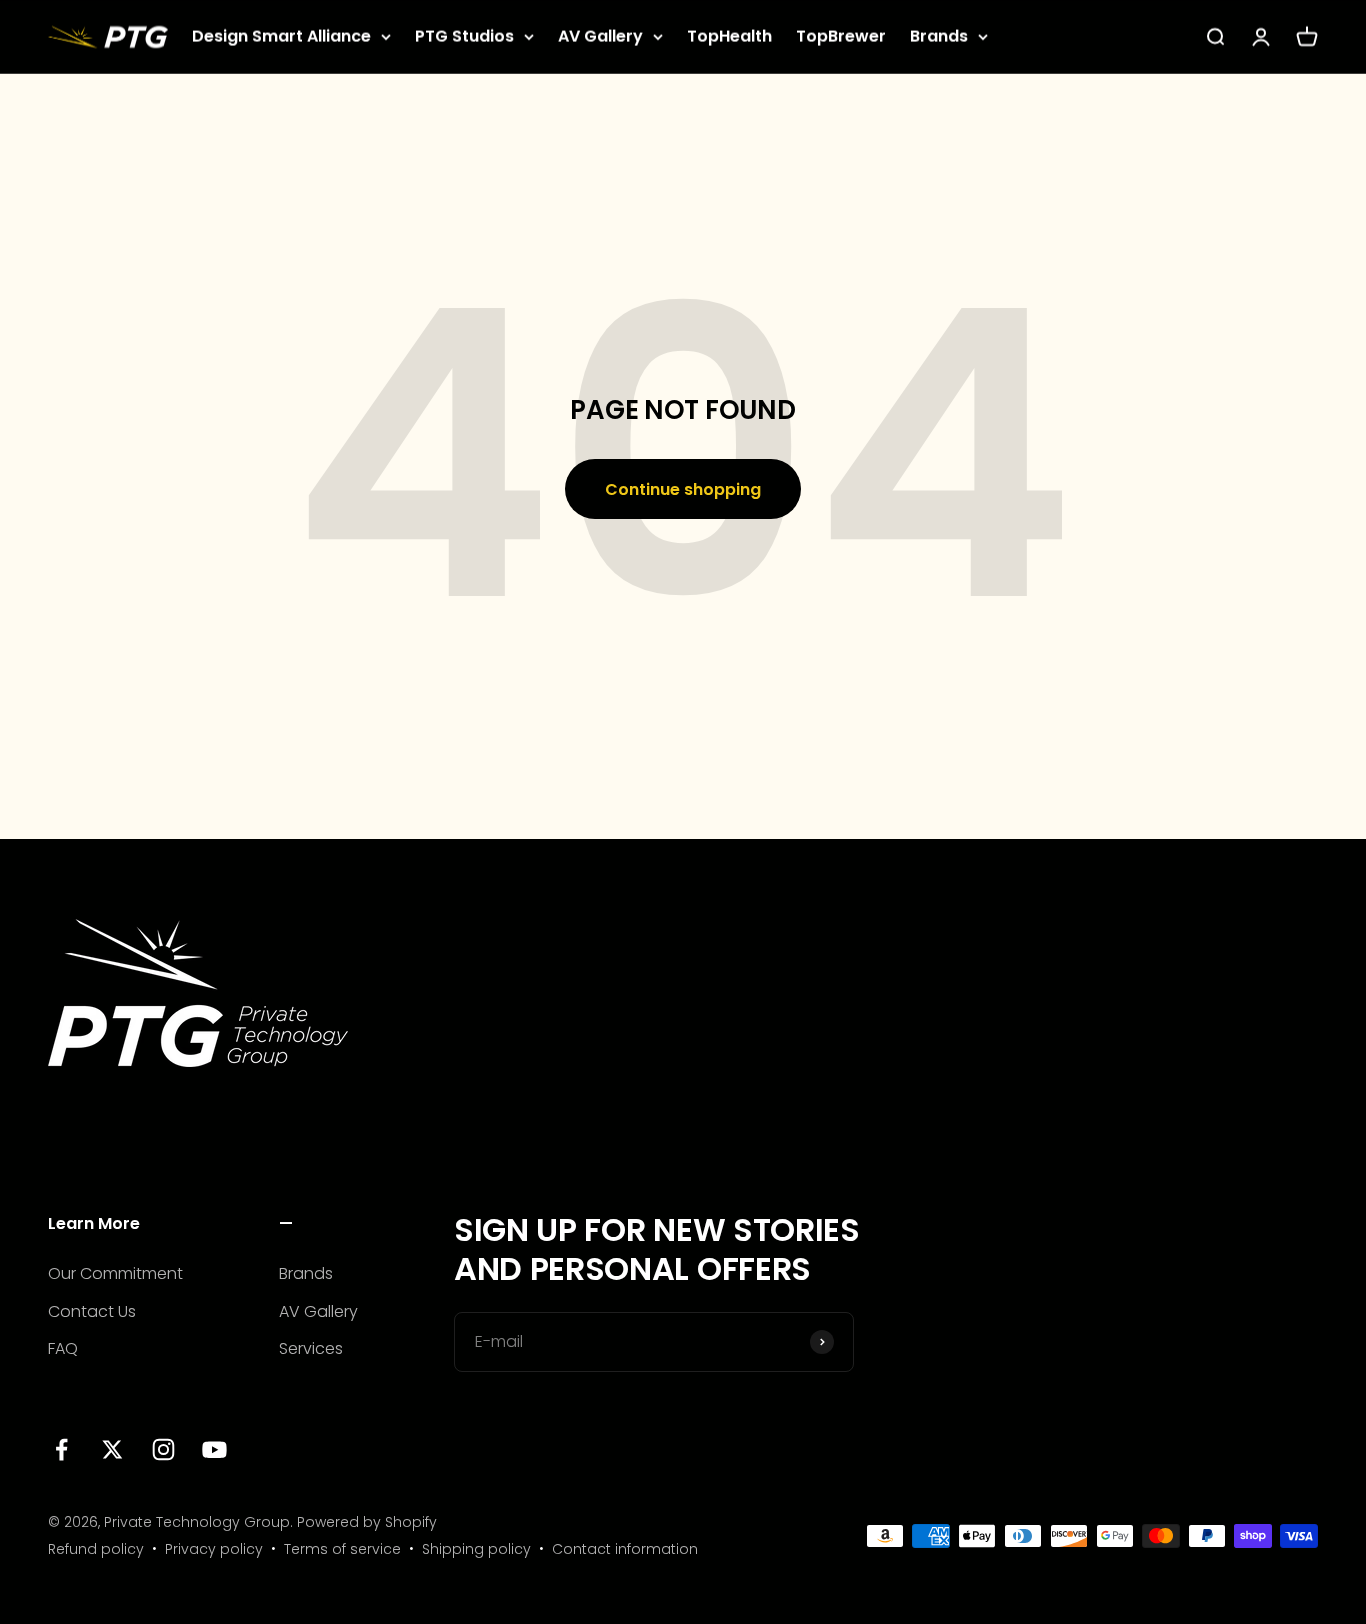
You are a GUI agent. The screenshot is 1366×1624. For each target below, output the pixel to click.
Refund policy (96, 1549)
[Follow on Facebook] (61, 1449)
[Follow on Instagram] (163, 1449)
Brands (939, 36)
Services (311, 1348)
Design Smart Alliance (281, 36)
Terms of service (342, 1549)
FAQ (63, 1348)
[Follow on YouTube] (214, 1449)
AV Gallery (600, 36)
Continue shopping (683, 489)
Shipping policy (476, 1549)
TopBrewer (841, 36)
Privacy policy (214, 1549)
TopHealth (729, 36)
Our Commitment (115, 1273)
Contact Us (92, 1311)
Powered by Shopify (367, 1522)
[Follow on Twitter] (112, 1449)
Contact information (625, 1549)
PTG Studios (464, 36)
